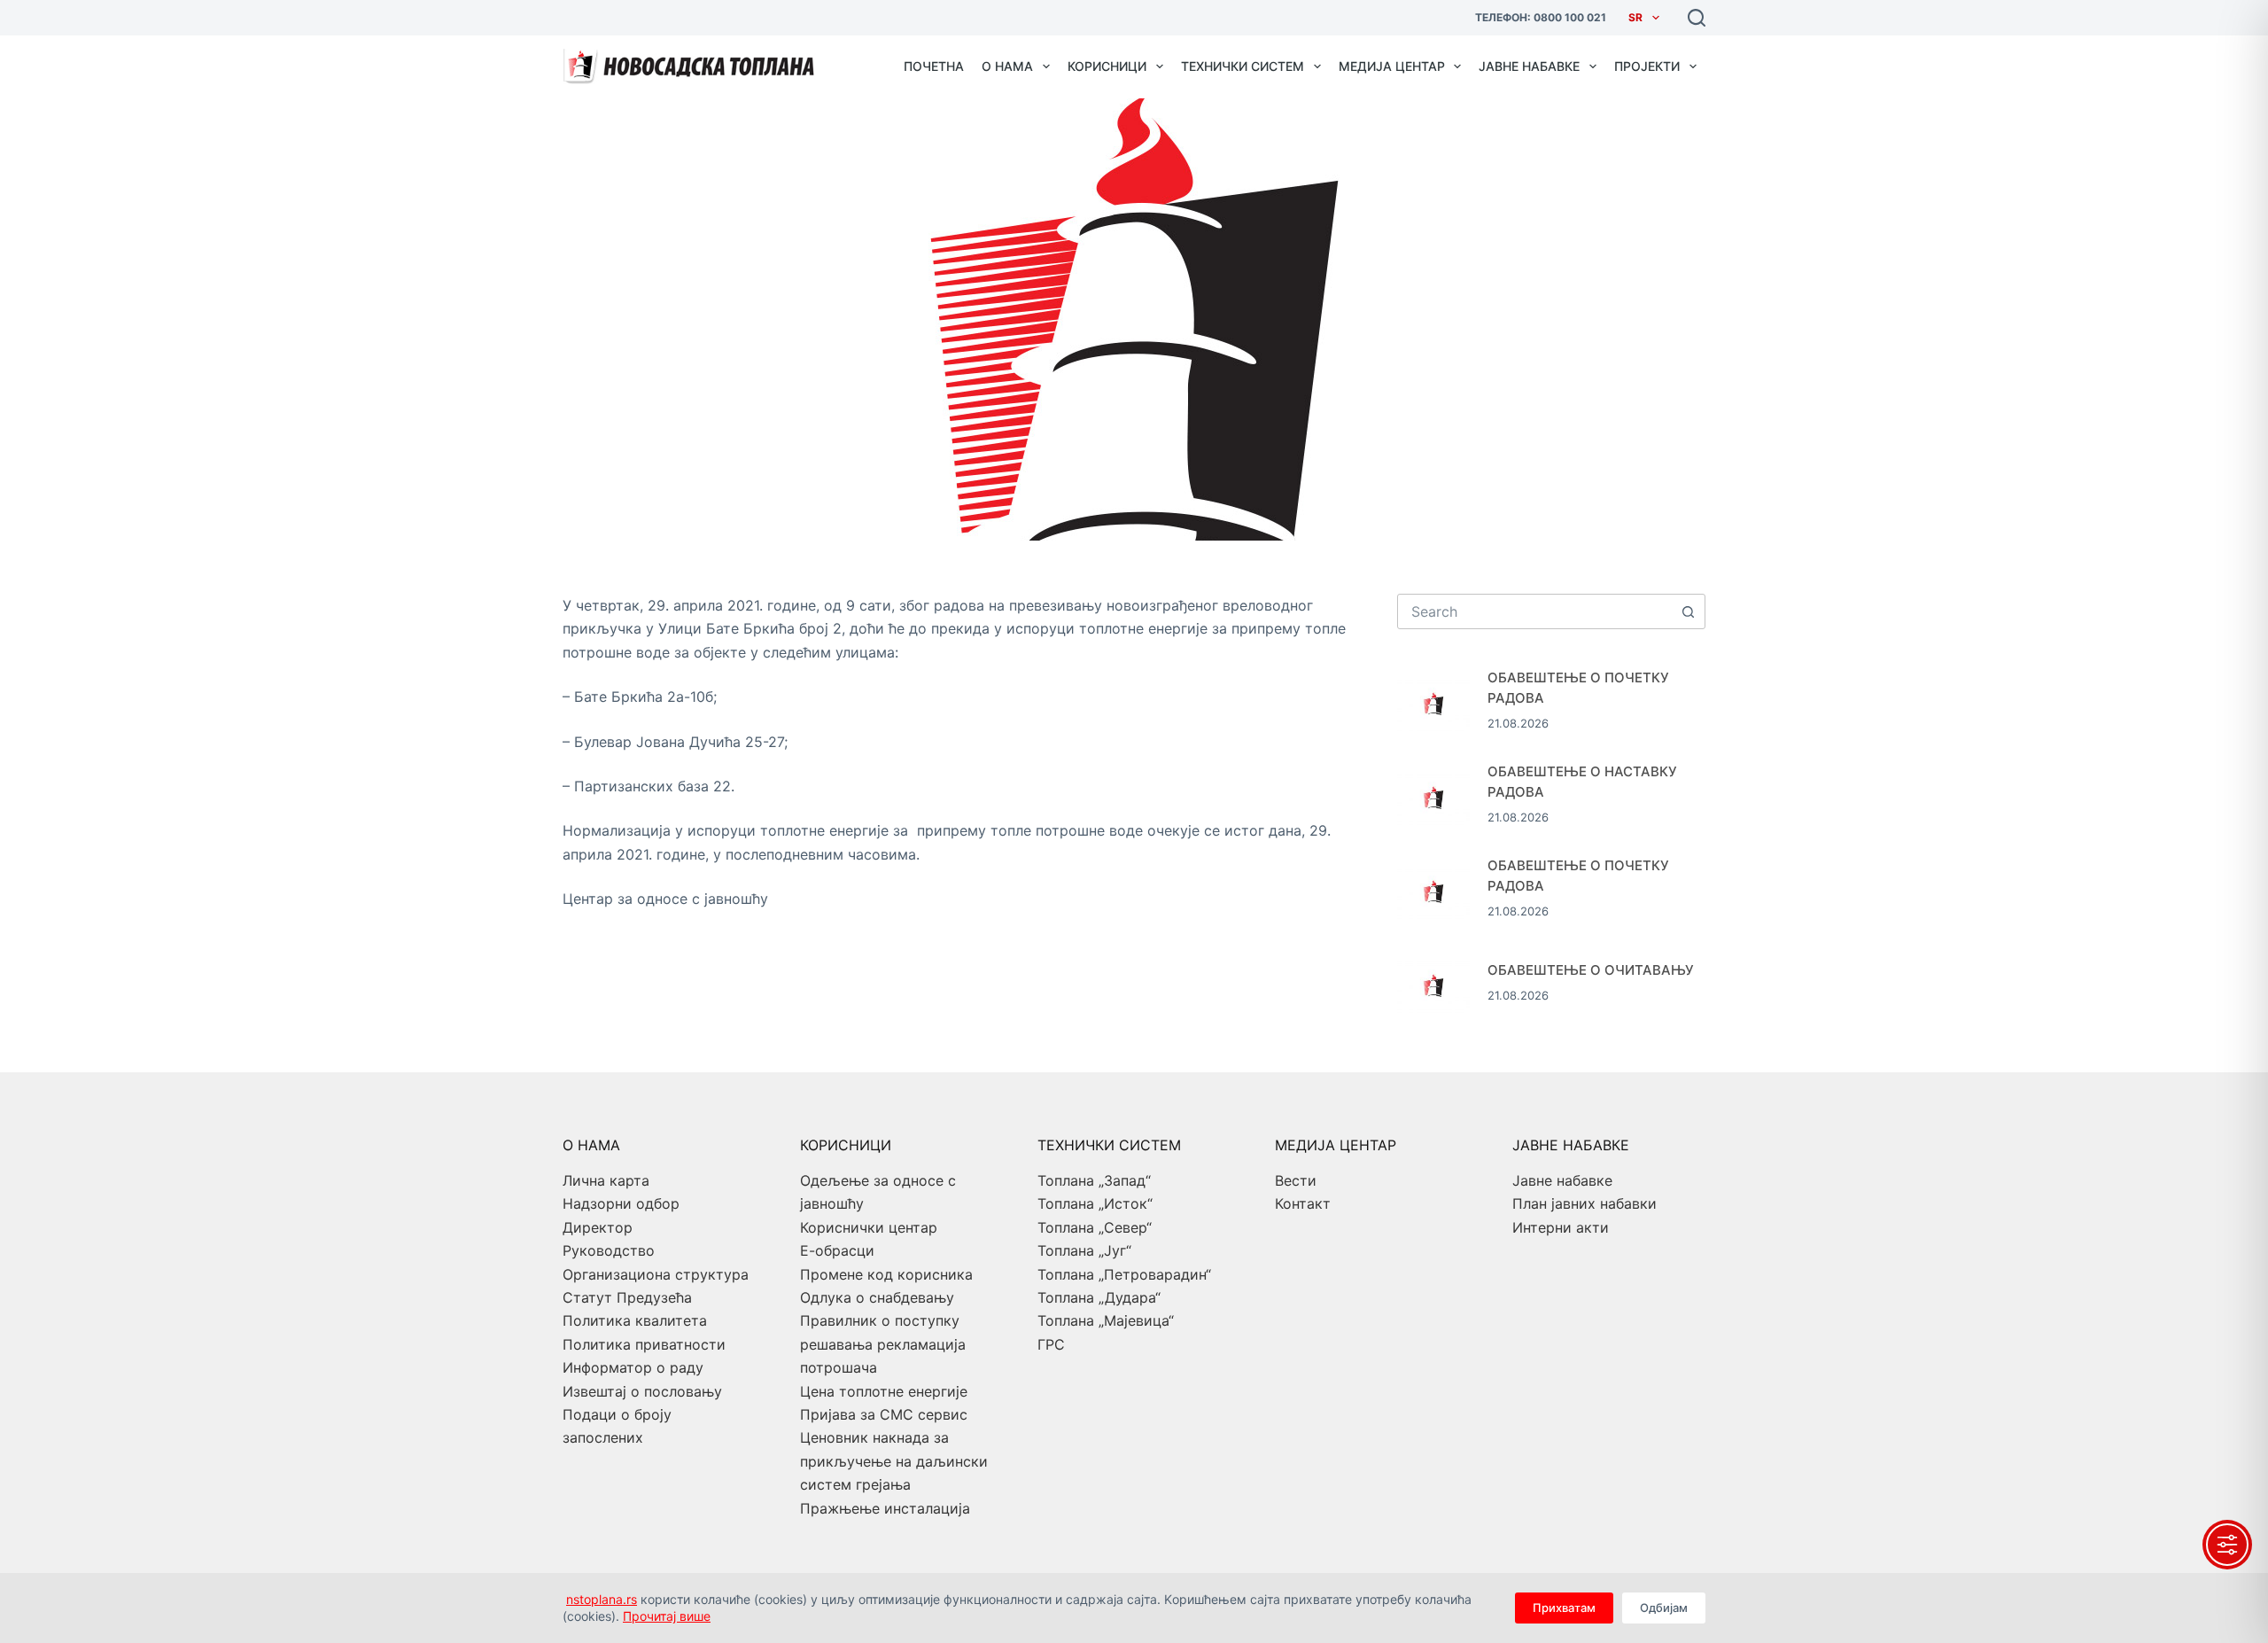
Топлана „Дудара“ (1099, 1297)
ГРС (1051, 1344)
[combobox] (1534, 611)
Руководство (609, 1250)
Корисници (1107, 66)
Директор (598, 1227)
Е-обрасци (837, 1250)
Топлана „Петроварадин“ (1124, 1274)
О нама (1007, 66)
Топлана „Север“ (1095, 1227)
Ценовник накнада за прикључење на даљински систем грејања (894, 1461)
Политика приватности (644, 1344)
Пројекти (1647, 66)
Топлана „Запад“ (1094, 1180)
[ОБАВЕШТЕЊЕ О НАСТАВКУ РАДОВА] (1433, 795)
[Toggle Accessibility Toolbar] (2227, 1545)
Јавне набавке (1529, 66)
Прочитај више (667, 1616)
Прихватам (1564, 1608)
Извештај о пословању (642, 1391)
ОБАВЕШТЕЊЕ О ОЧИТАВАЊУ (1591, 970)
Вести (1296, 1180)
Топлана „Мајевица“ (1106, 1320)
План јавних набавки (1584, 1203)
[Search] (1697, 18)
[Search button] (1688, 611)
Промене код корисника (886, 1274)
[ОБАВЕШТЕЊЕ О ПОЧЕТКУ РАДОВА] (1433, 701)
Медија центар (1392, 66)
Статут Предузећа (627, 1297)
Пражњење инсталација (885, 1508)
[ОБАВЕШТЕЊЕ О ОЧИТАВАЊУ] (1433, 983)
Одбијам (1664, 1608)
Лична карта (606, 1180)
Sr (1635, 17)
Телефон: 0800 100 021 (1541, 17)
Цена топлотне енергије (884, 1391)
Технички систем (1243, 66)
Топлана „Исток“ (1095, 1203)
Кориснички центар (869, 1227)
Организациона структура (656, 1274)
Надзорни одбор (621, 1203)
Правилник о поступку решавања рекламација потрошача (883, 1344)
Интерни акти (1561, 1227)
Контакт (1303, 1203)
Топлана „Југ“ (1084, 1250)
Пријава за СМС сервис (884, 1414)
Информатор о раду (633, 1367)
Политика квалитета (635, 1320)
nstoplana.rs (602, 1599)
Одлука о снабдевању (877, 1297)
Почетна (934, 66)
